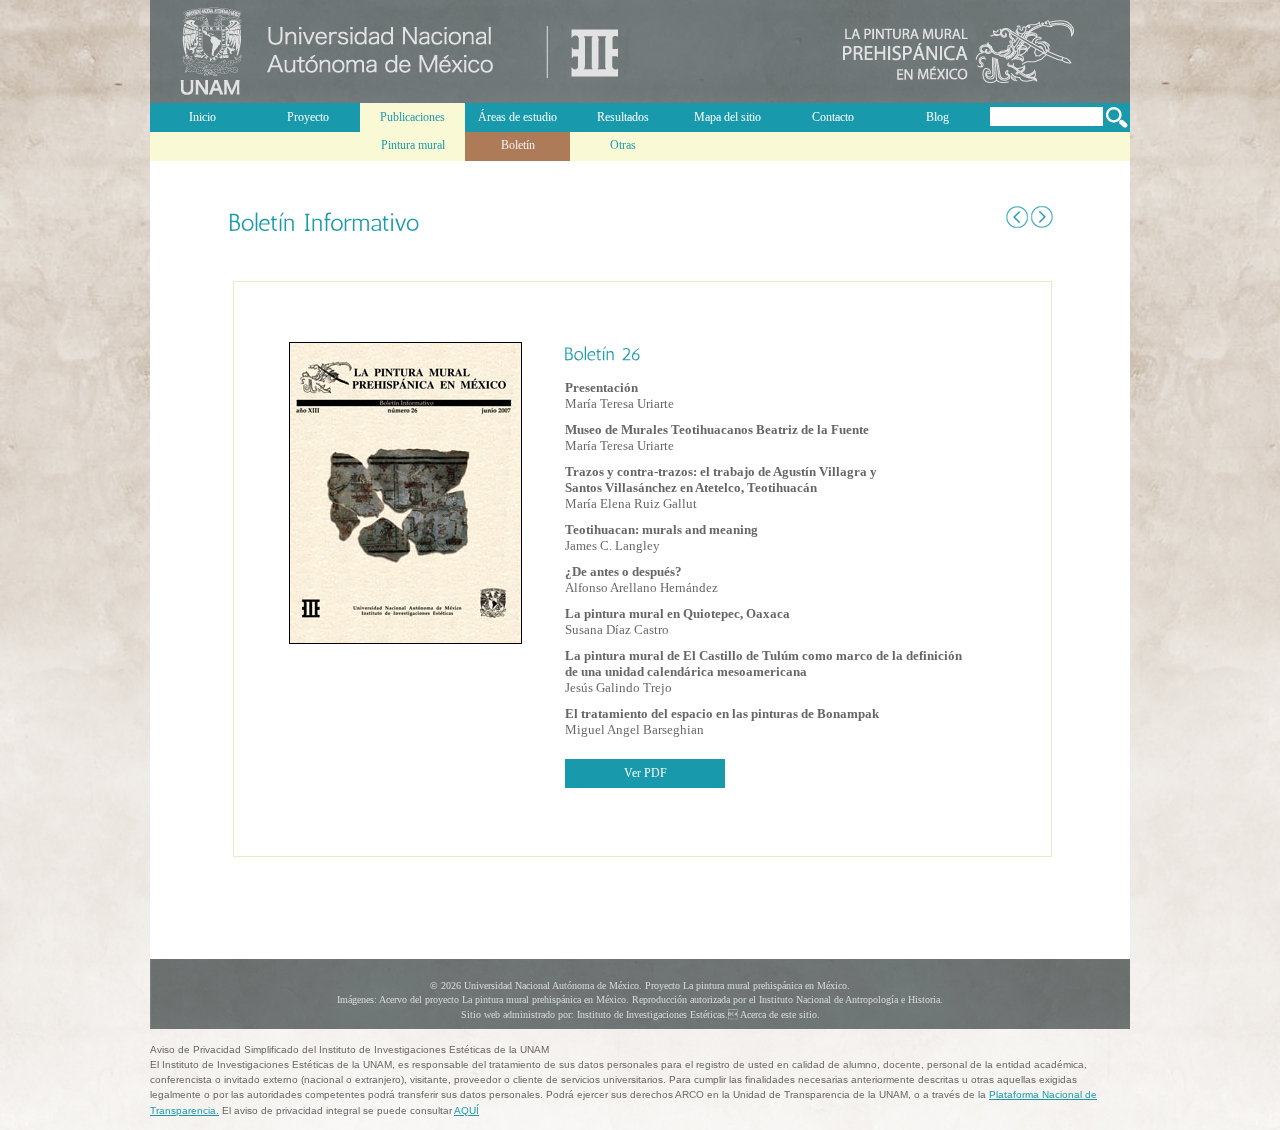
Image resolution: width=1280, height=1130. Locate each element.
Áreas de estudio (517, 117)
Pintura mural (413, 145)
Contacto (833, 117)
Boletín (518, 145)
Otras (623, 145)
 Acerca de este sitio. (774, 1014)
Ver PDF (645, 773)
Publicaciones (412, 117)
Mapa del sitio (727, 117)
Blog (937, 117)
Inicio (202, 117)
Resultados (623, 117)
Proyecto (308, 117)
